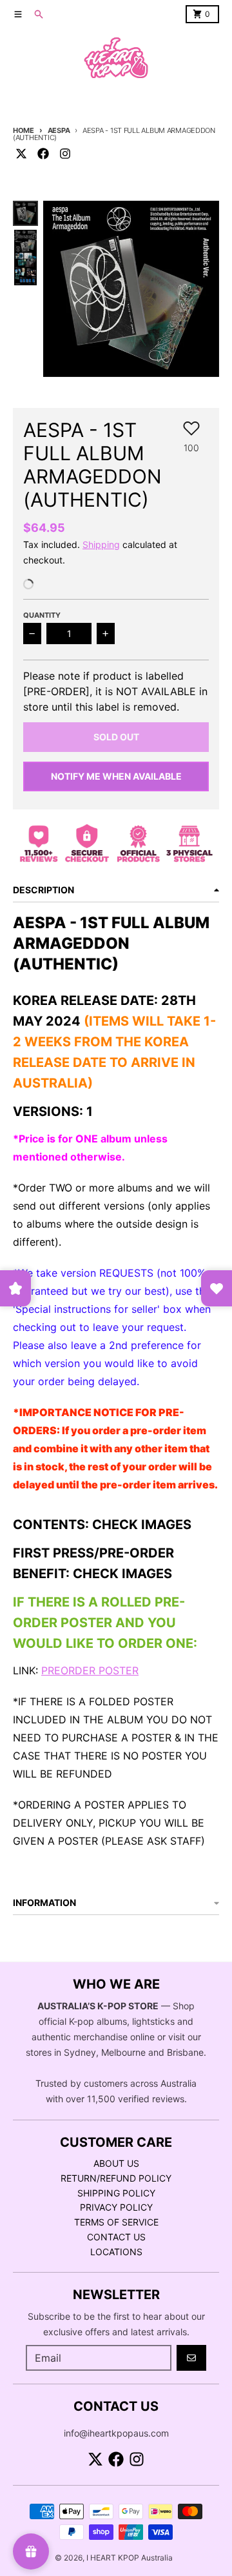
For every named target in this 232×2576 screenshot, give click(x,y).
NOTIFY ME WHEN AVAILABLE (116, 776)
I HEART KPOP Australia (130, 2558)
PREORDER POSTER (90, 1670)
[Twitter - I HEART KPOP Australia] (21, 154)
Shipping (101, 544)
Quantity (42, 615)
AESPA (59, 130)
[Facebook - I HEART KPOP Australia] (43, 154)
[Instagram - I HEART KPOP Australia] (65, 154)
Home (24, 130)
